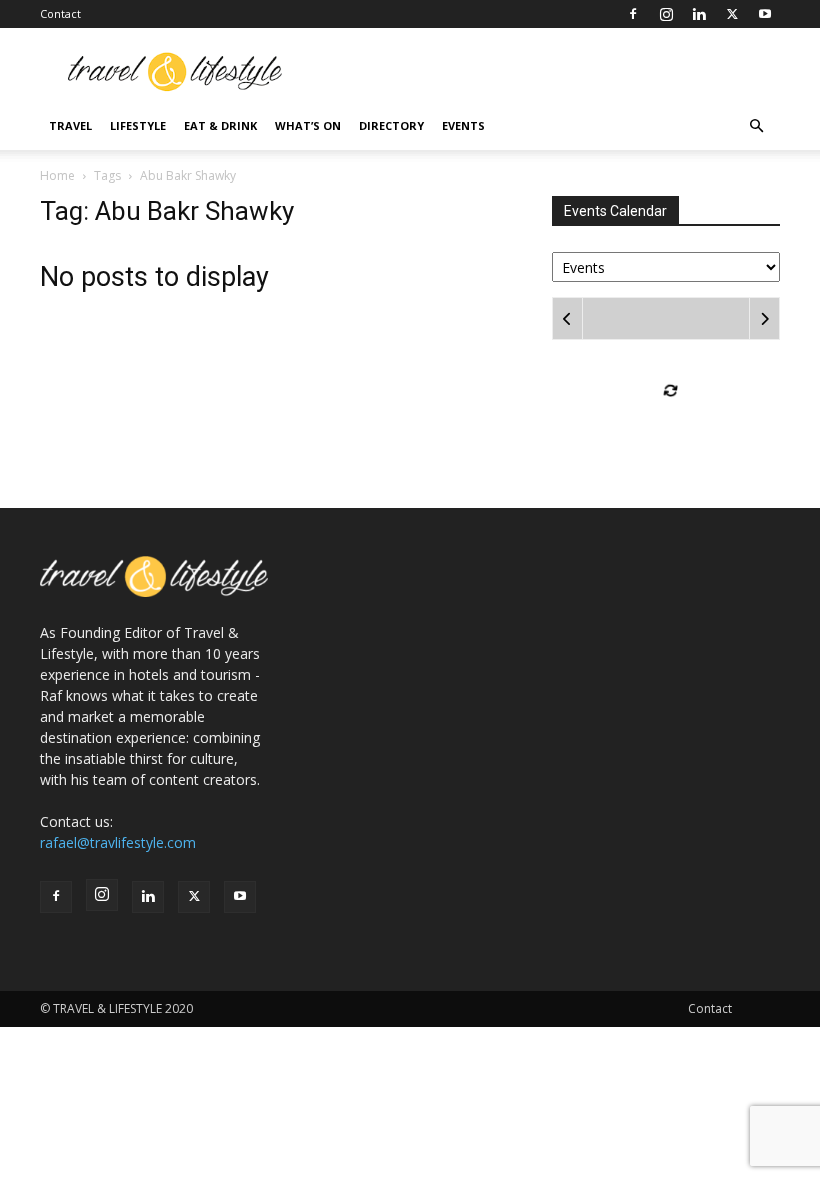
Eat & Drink (220, 125)
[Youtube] (765, 14)
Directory (391, 125)
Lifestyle (138, 125)
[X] (732, 14)
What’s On (308, 125)
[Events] (666, 265)
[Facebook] (633, 14)
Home (57, 175)
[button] (756, 126)
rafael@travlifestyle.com (118, 842)
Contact (60, 13)
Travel (70, 125)
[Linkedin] (699, 14)
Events (463, 125)
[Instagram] (666, 14)
